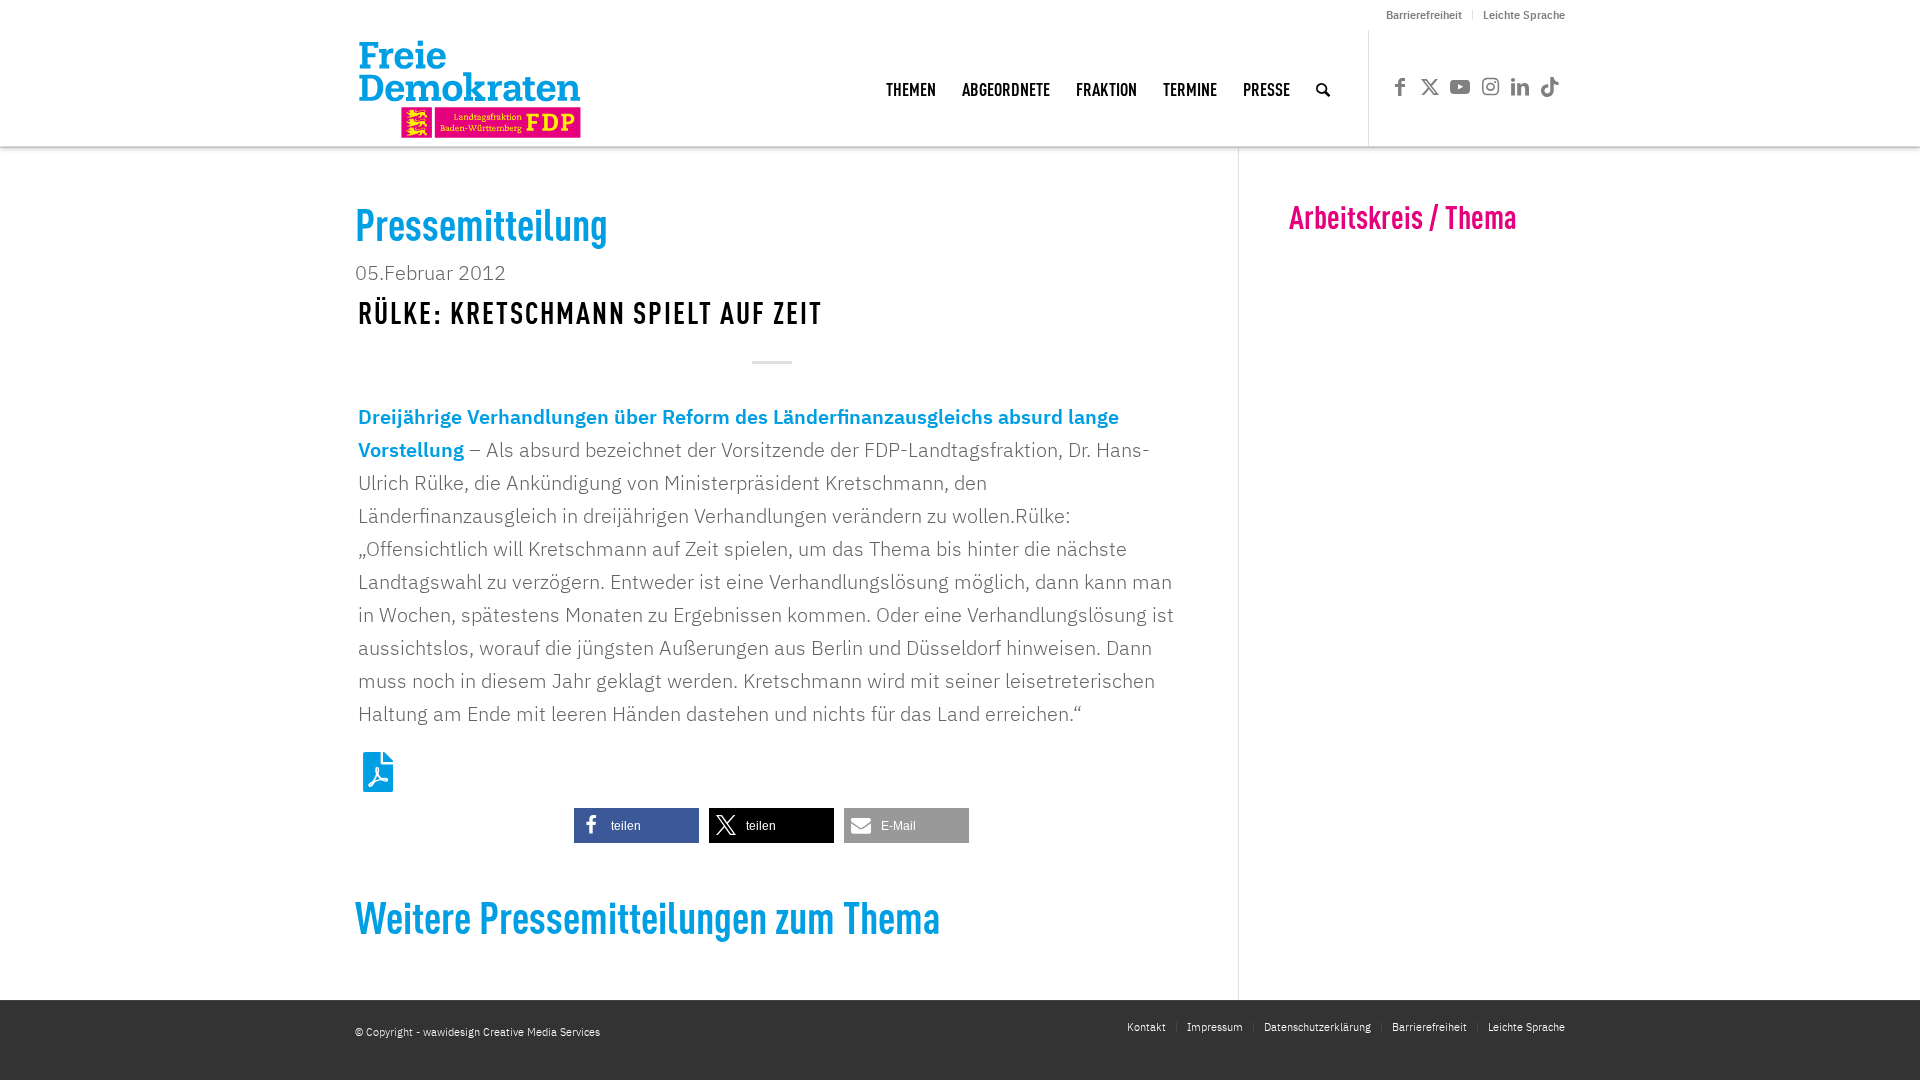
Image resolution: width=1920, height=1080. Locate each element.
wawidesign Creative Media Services (511, 1032)
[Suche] (1323, 88)
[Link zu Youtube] (1460, 87)
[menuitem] (1424, 15)
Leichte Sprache (1524, 15)
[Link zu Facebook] (1400, 87)
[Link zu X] (1430, 87)
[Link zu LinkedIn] (1520, 87)
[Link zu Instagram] (1490, 87)
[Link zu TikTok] (1550, 87)
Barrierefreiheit (1424, 15)
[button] (636, 825)
